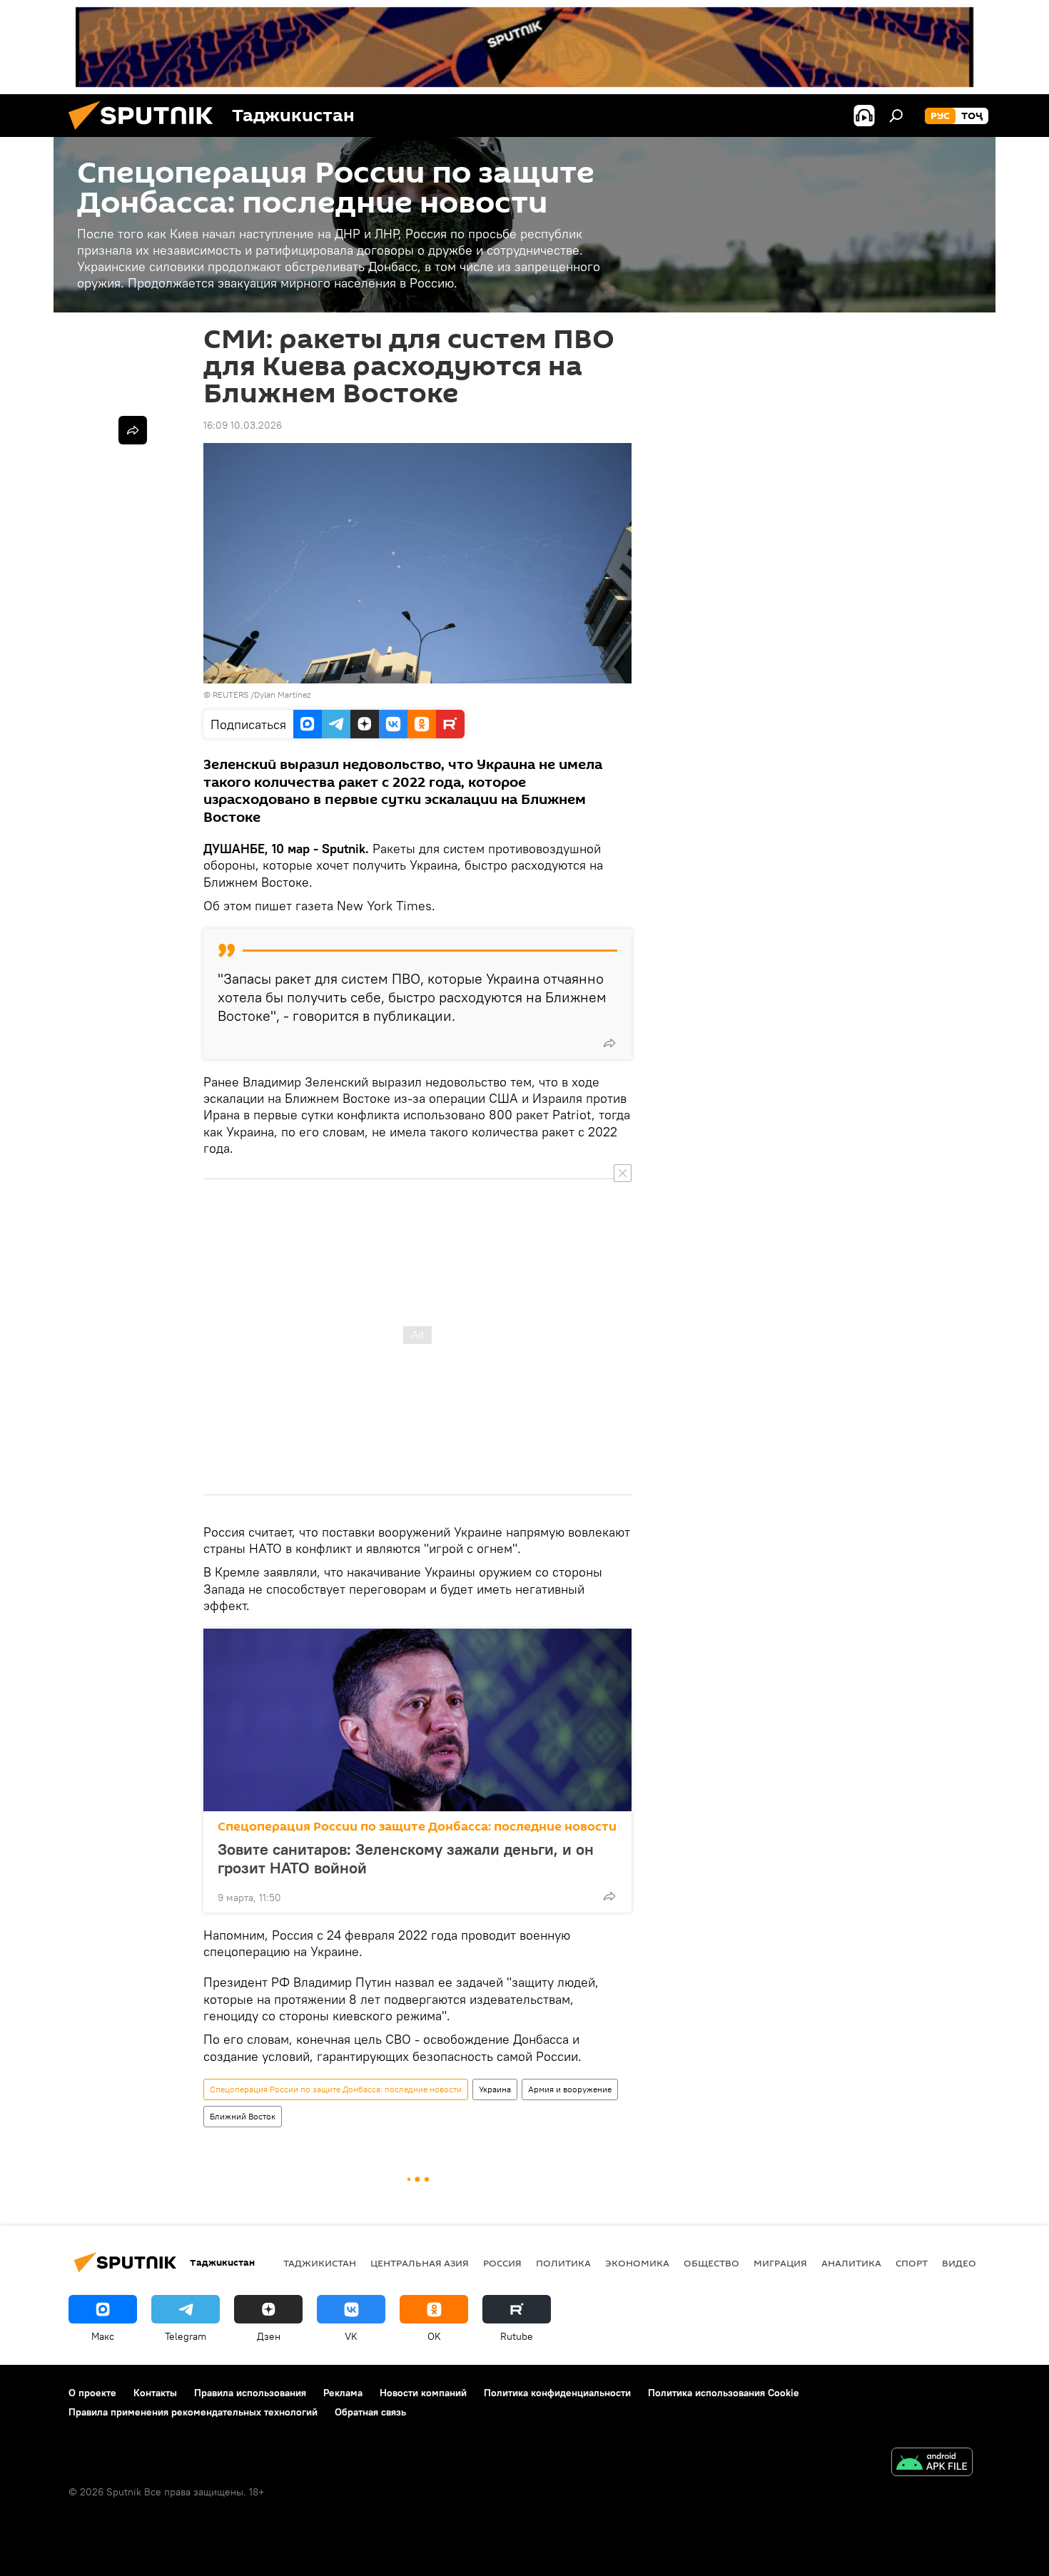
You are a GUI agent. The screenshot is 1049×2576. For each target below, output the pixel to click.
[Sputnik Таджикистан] (146, 133)
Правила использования (250, 2393)
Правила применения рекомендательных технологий (193, 2412)
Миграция (780, 2263)
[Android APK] (932, 2464)
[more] (609, 1043)
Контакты (155, 2393)
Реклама (343, 2393)
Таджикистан (320, 2263)
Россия (502, 2263)
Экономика (637, 2263)
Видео (959, 2263)
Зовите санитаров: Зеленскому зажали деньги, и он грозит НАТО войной (406, 1858)
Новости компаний (423, 2393)
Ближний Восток (243, 2116)
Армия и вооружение (570, 2089)
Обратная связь (370, 2412)
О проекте (92, 2393)
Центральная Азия (420, 2263)
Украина (495, 2089)
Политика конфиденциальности (557, 2393)
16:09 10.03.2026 (243, 425)
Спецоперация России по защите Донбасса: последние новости (417, 1827)
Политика (563, 2263)
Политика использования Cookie (724, 2393)
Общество (711, 2263)
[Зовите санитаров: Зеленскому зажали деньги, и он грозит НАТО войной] (417, 1720)
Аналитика (851, 2263)
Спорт (912, 2263)
